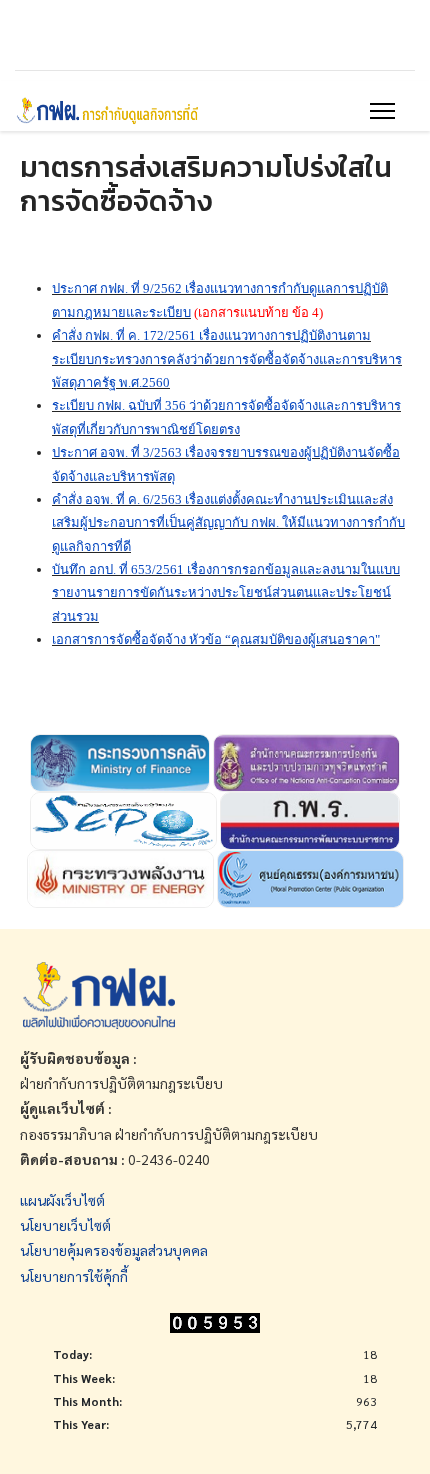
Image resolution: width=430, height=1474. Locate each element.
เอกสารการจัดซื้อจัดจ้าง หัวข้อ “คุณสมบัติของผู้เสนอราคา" (216, 639)
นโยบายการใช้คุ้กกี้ (74, 1276)
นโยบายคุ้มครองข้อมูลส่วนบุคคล (114, 1250)
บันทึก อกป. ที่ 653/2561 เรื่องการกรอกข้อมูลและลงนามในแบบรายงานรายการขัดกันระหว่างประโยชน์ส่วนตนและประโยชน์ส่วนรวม (226, 593)
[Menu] (382, 111)
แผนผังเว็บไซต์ (62, 1200)
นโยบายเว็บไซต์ (65, 1225)
